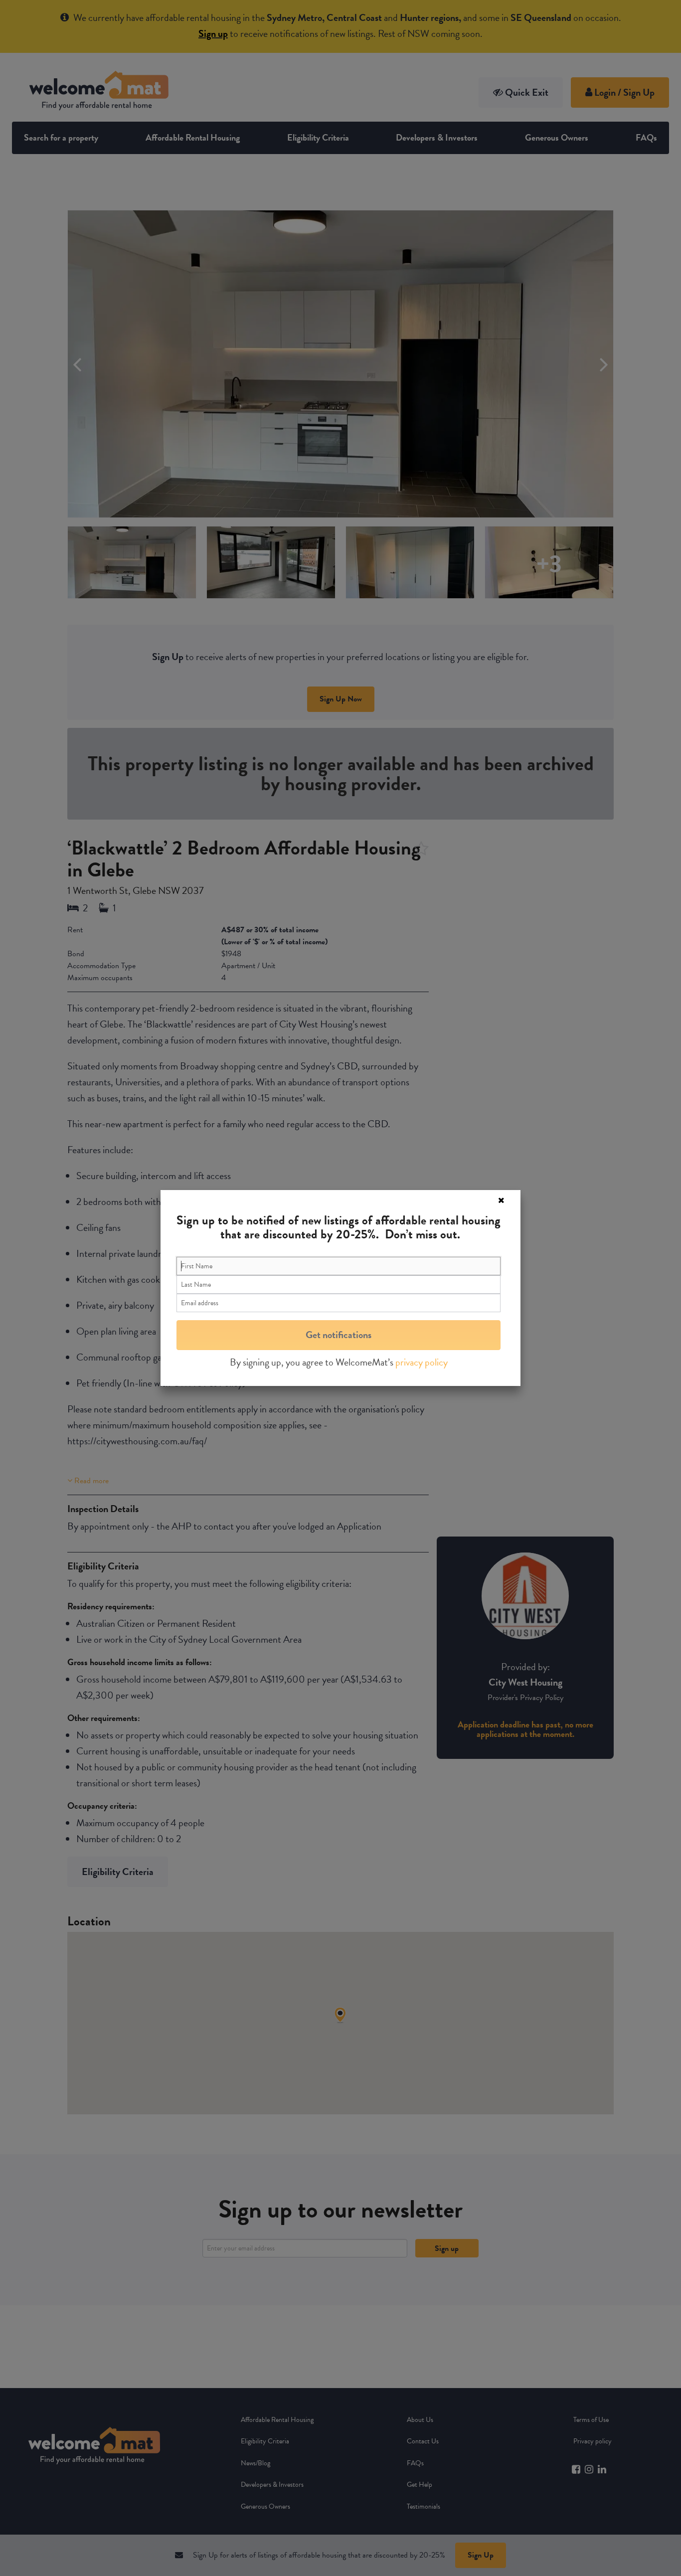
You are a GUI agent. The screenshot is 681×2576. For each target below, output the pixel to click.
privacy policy (422, 1362)
